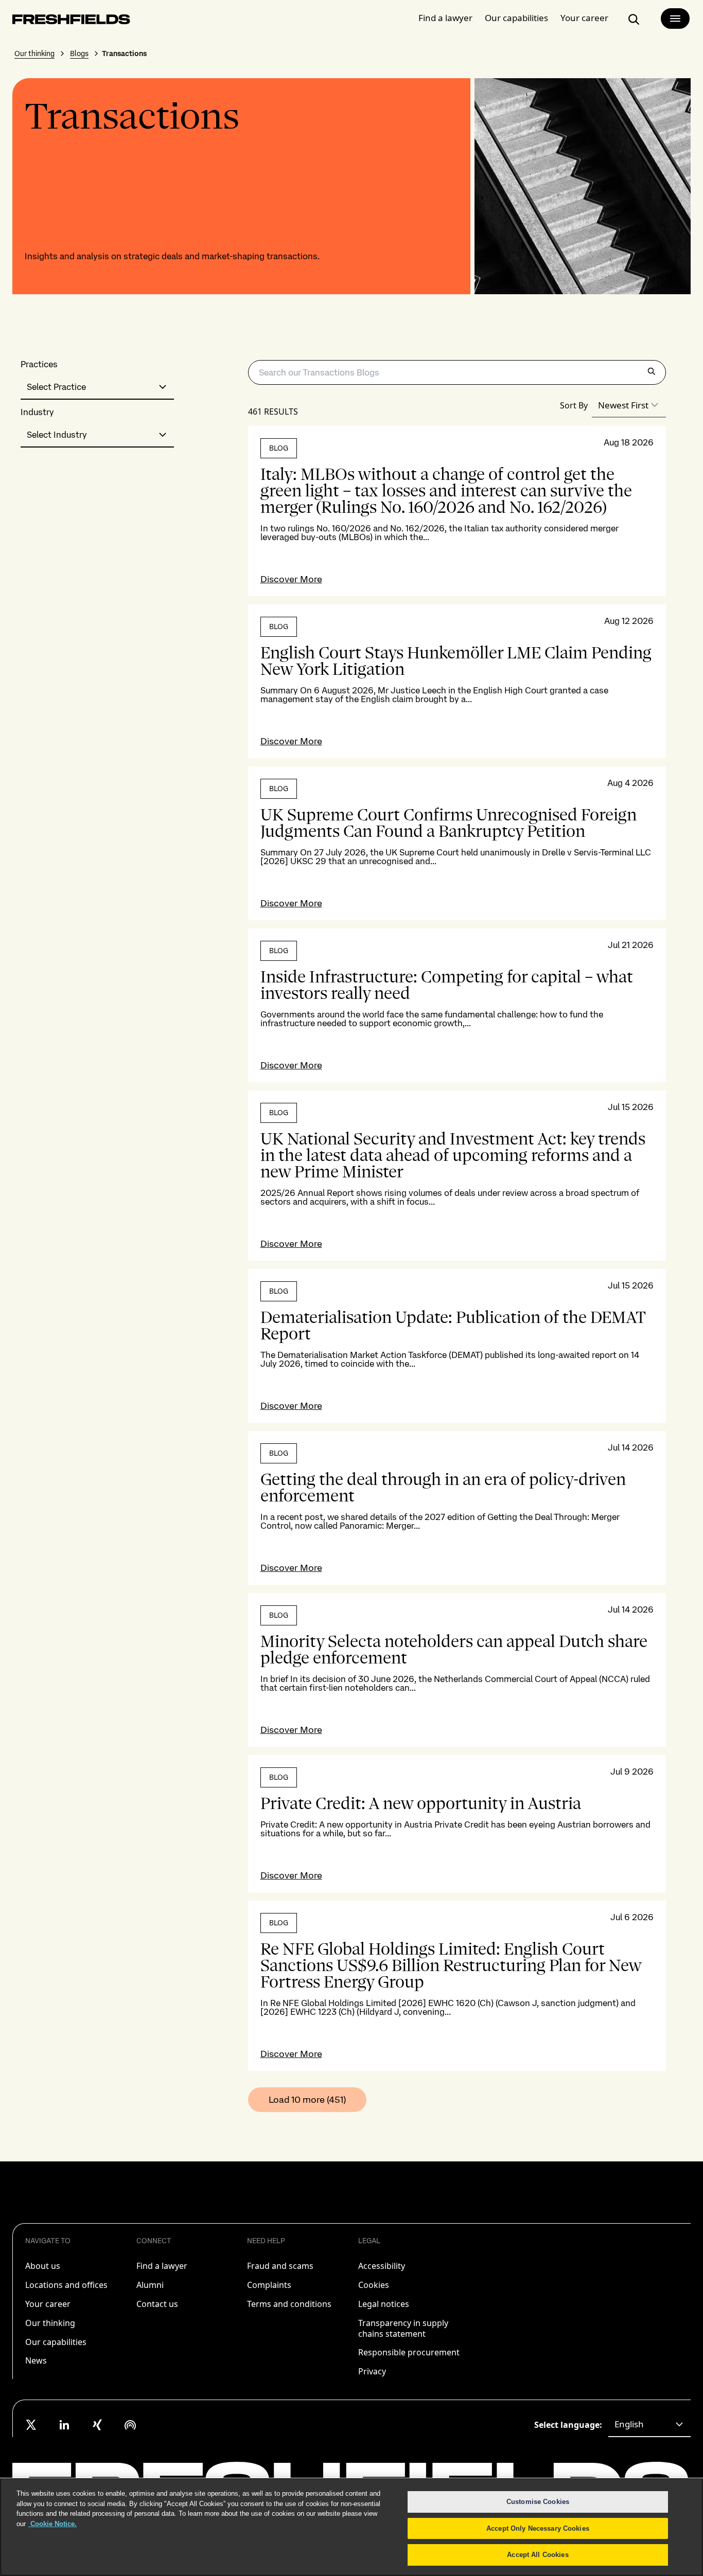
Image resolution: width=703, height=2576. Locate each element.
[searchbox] (457, 372)
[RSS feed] (130, 2425)
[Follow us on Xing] (97, 2425)
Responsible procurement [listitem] (409, 2352)
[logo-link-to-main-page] (71, 21)
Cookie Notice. (52, 2524)
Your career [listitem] (48, 2304)
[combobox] (97, 387)
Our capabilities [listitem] (56, 2342)
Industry (37, 412)
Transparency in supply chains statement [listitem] (403, 2328)
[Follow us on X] (31, 2425)
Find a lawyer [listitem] (162, 2266)
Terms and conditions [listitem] (289, 2304)
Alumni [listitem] (150, 2285)
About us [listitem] (43, 2266)
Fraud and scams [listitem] (280, 2266)
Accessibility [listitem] (382, 2266)
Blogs (79, 53)
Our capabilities (516, 18)
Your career (584, 18)
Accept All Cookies (538, 2555)
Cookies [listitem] (374, 2285)
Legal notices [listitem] (384, 2304)
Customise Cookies (538, 2502)
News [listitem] (36, 2360)
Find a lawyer (445, 18)
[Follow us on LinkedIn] (64, 2425)
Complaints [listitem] (269, 2285)
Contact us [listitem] (157, 2304)
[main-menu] (675, 19)
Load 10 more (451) (307, 2099)
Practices (39, 364)
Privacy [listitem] (372, 2371)
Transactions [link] (124, 53)
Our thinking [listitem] (50, 2323)
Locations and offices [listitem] (66, 2285)
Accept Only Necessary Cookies (538, 2528)
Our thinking (34, 53)
